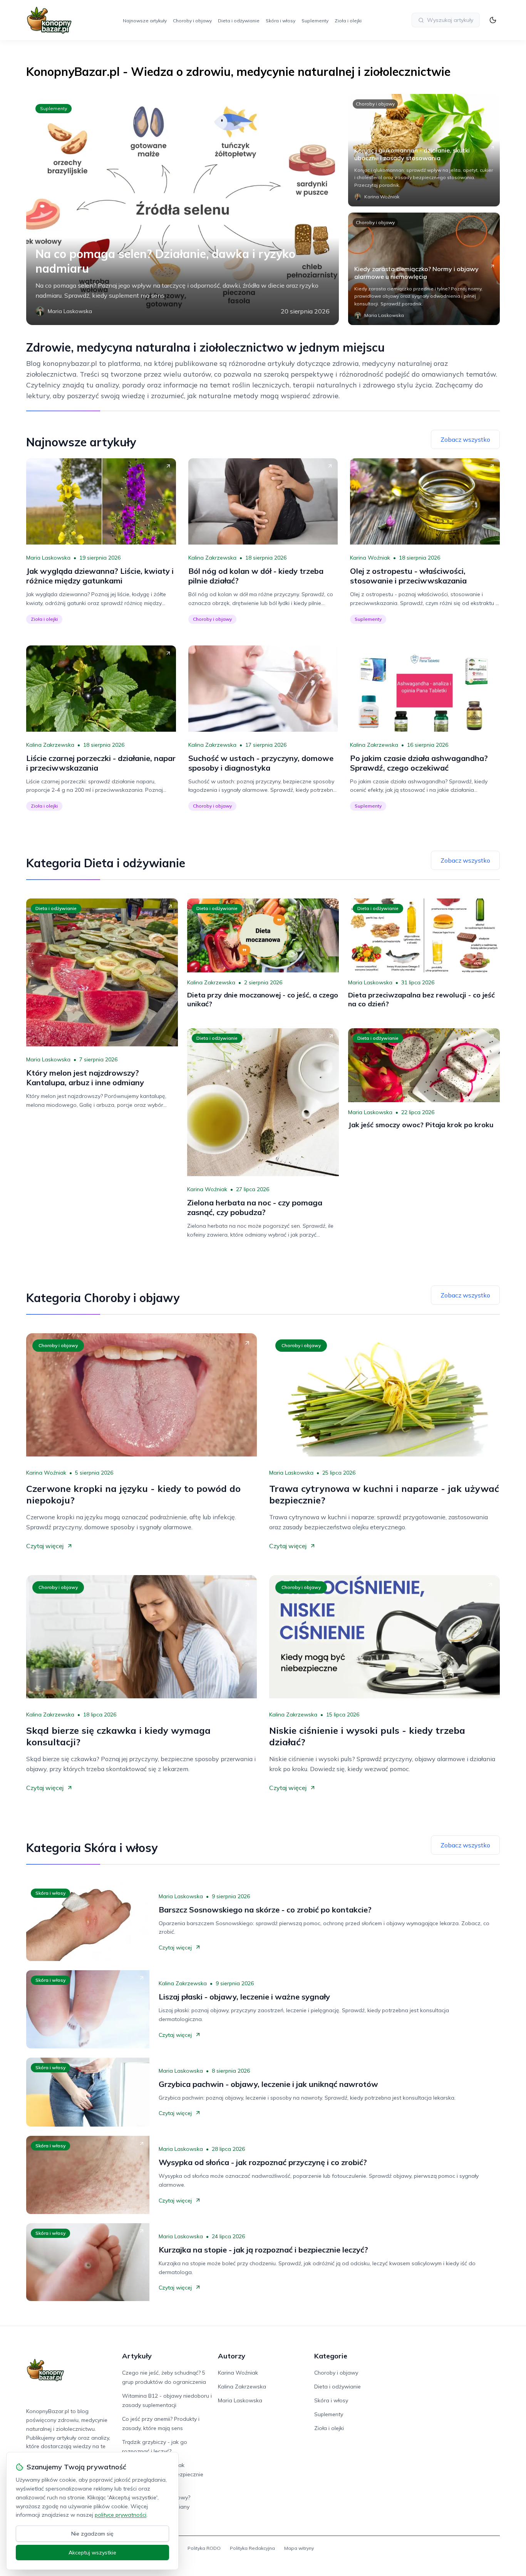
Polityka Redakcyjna (252, 2548)
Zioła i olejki (348, 21)
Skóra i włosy (281, 21)
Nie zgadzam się (92, 2534)
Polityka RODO (204, 2548)
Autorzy (232, 2356)
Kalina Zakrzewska (212, 558)
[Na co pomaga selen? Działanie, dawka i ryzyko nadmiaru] (183, 209)
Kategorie (331, 2356)
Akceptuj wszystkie (92, 2553)
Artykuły (137, 2356)
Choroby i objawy (192, 21)
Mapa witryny (299, 2548)
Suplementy (315, 21)
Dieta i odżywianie (239, 21)
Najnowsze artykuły (145, 21)
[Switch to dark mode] (493, 20)
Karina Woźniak (370, 558)
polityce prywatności (121, 2515)
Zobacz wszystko (465, 439)
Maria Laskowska (48, 558)
